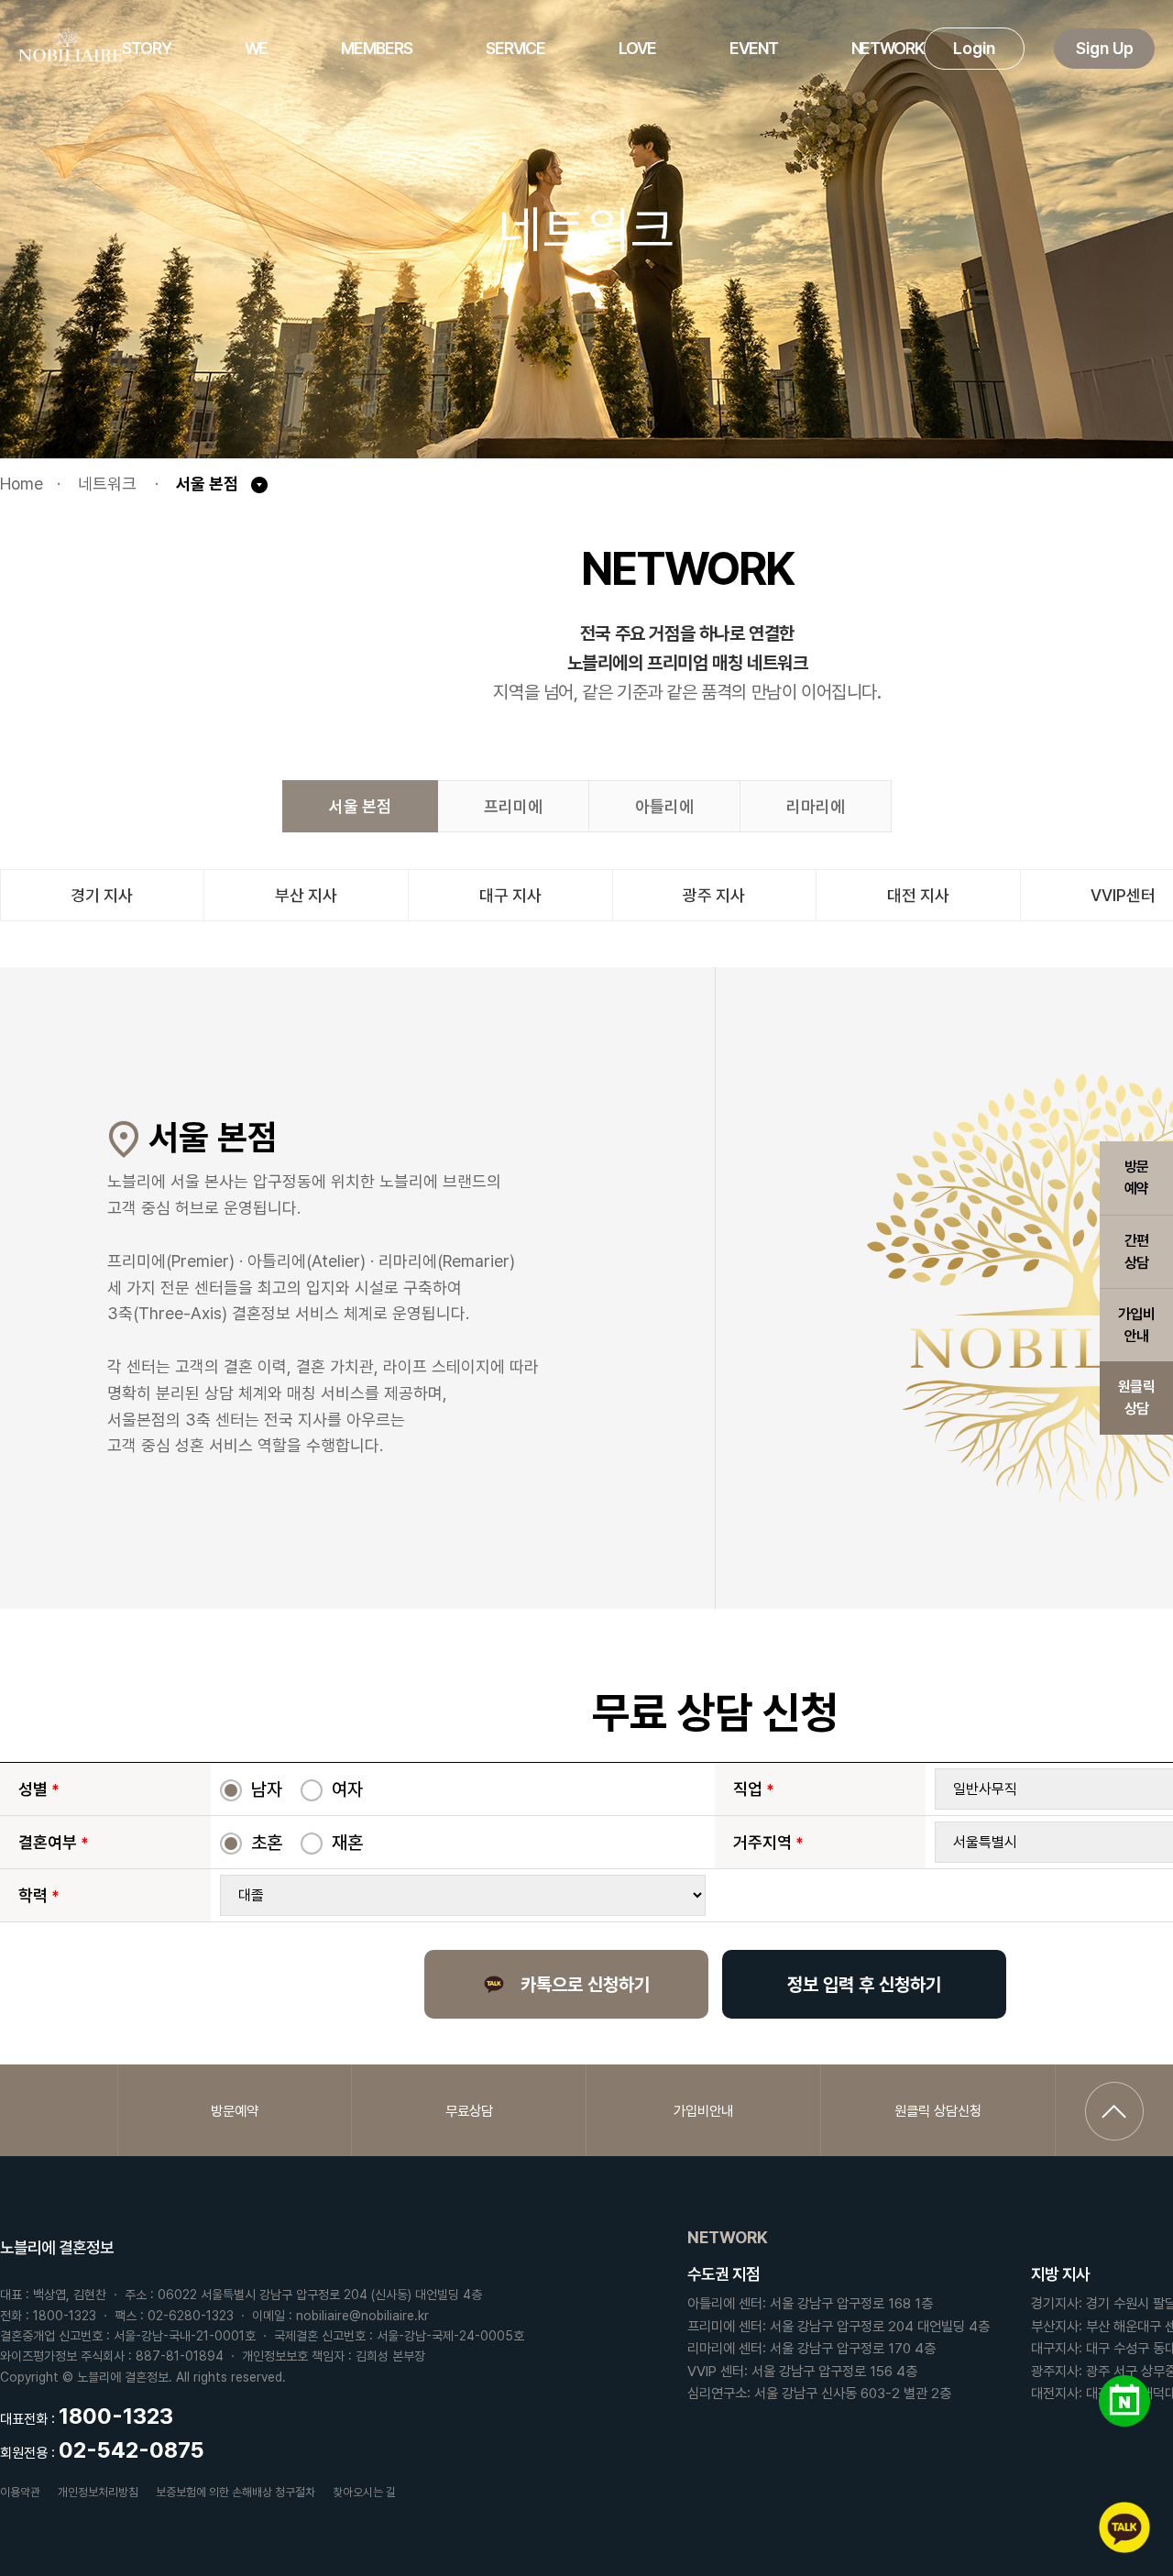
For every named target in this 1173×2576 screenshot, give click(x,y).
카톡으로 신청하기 (585, 1985)
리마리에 (816, 806)
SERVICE (515, 48)
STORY (147, 48)
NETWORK (888, 48)
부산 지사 (306, 895)
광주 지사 (714, 895)
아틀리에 (664, 806)
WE (257, 48)
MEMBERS (376, 48)
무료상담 (469, 2111)
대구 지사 (510, 895)
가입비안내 (1136, 1325)
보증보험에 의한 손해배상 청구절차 (236, 2492)
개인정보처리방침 (98, 2492)
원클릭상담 (1136, 1398)
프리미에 (513, 806)
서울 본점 (360, 806)
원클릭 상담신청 (938, 2111)
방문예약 (1137, 1178)
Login (974, 48)
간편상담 (1137, 1252)
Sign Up (1105, 48)
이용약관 (20, 2492)
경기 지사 (102, 895)
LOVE (637, 48)
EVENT (754, 48)
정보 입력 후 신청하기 (864, 1985)
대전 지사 (918, 895)
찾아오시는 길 (364, 2492)
